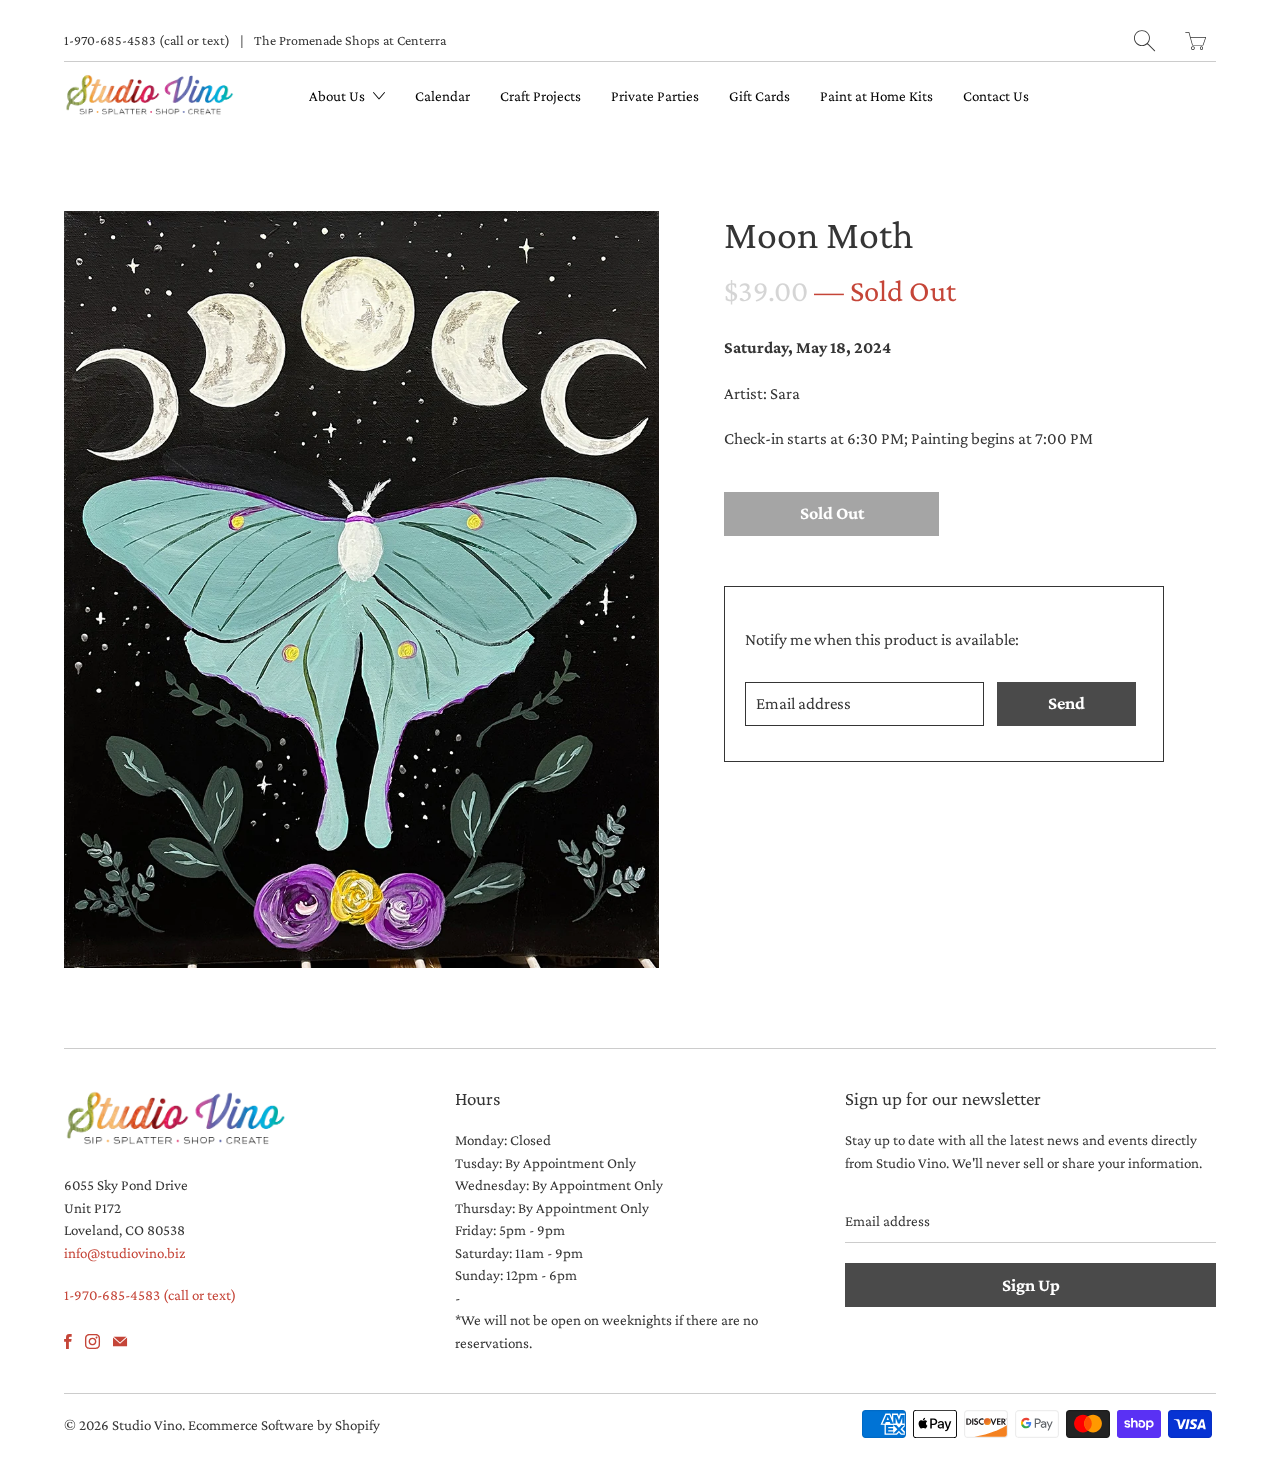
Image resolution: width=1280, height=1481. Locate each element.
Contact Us (996, 96)
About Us (338, 96)
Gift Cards (759, 96)
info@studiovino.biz (124, 1253)
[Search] (1144, 40)
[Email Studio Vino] (120, 1341)
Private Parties (655, 96)
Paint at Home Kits (876, 96)
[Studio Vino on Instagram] (92, 1341)
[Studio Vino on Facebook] (68, 1341)
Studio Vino (147, 1425)
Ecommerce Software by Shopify (284, 1425)
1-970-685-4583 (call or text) (147, 40)
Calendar (442, 96)
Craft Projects (540, 96)
